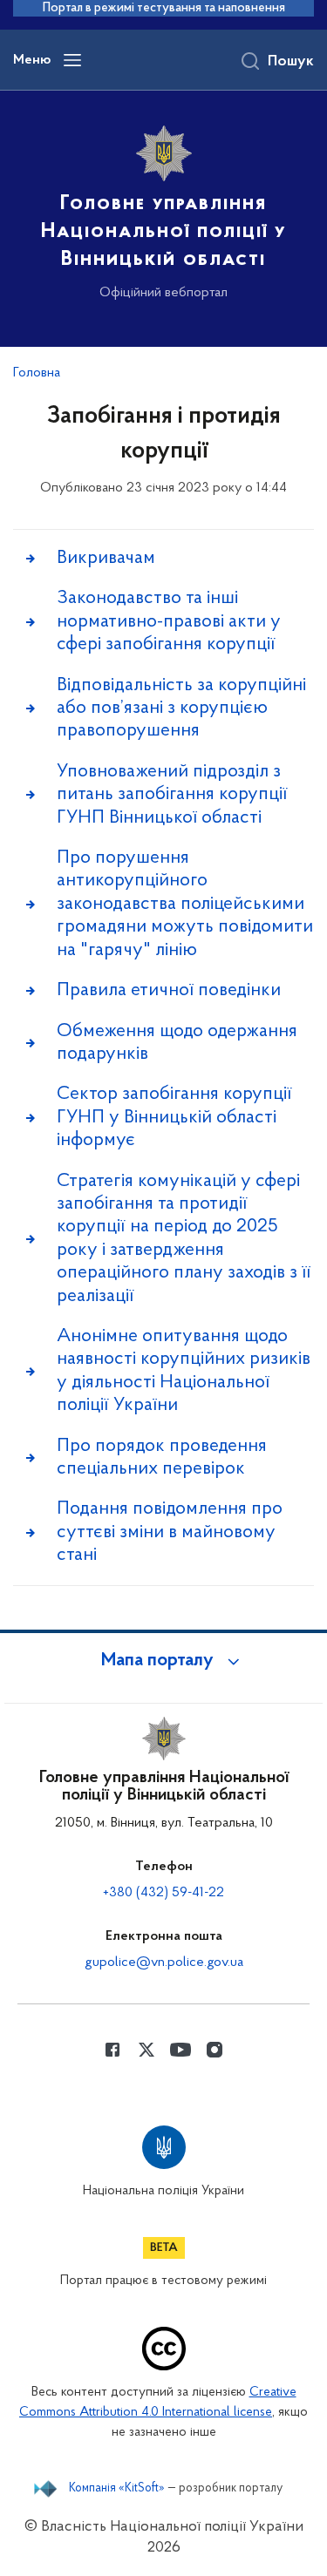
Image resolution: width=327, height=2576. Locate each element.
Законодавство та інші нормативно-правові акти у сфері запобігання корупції (169, 621)
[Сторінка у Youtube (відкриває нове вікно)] (181, 2050)
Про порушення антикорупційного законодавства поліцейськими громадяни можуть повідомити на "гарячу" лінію (185, 904)
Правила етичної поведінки (169, 990)
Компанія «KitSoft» (117, 2489)
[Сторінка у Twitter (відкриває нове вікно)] (146, 2050)
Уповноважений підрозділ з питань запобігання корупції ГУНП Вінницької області (172, 795)
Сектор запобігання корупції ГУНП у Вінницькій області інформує (174, 1117)
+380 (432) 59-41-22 (163, 1893)
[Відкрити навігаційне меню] (72, 60)
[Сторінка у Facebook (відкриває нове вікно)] (112, 2050)
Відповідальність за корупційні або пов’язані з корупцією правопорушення (181, 708)
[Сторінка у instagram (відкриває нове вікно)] (215, 2050)
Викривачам (106, 558)
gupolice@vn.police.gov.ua (164, 1963)
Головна (37, 373)
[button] (164, 1661)
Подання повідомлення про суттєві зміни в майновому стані (170, 1532)
